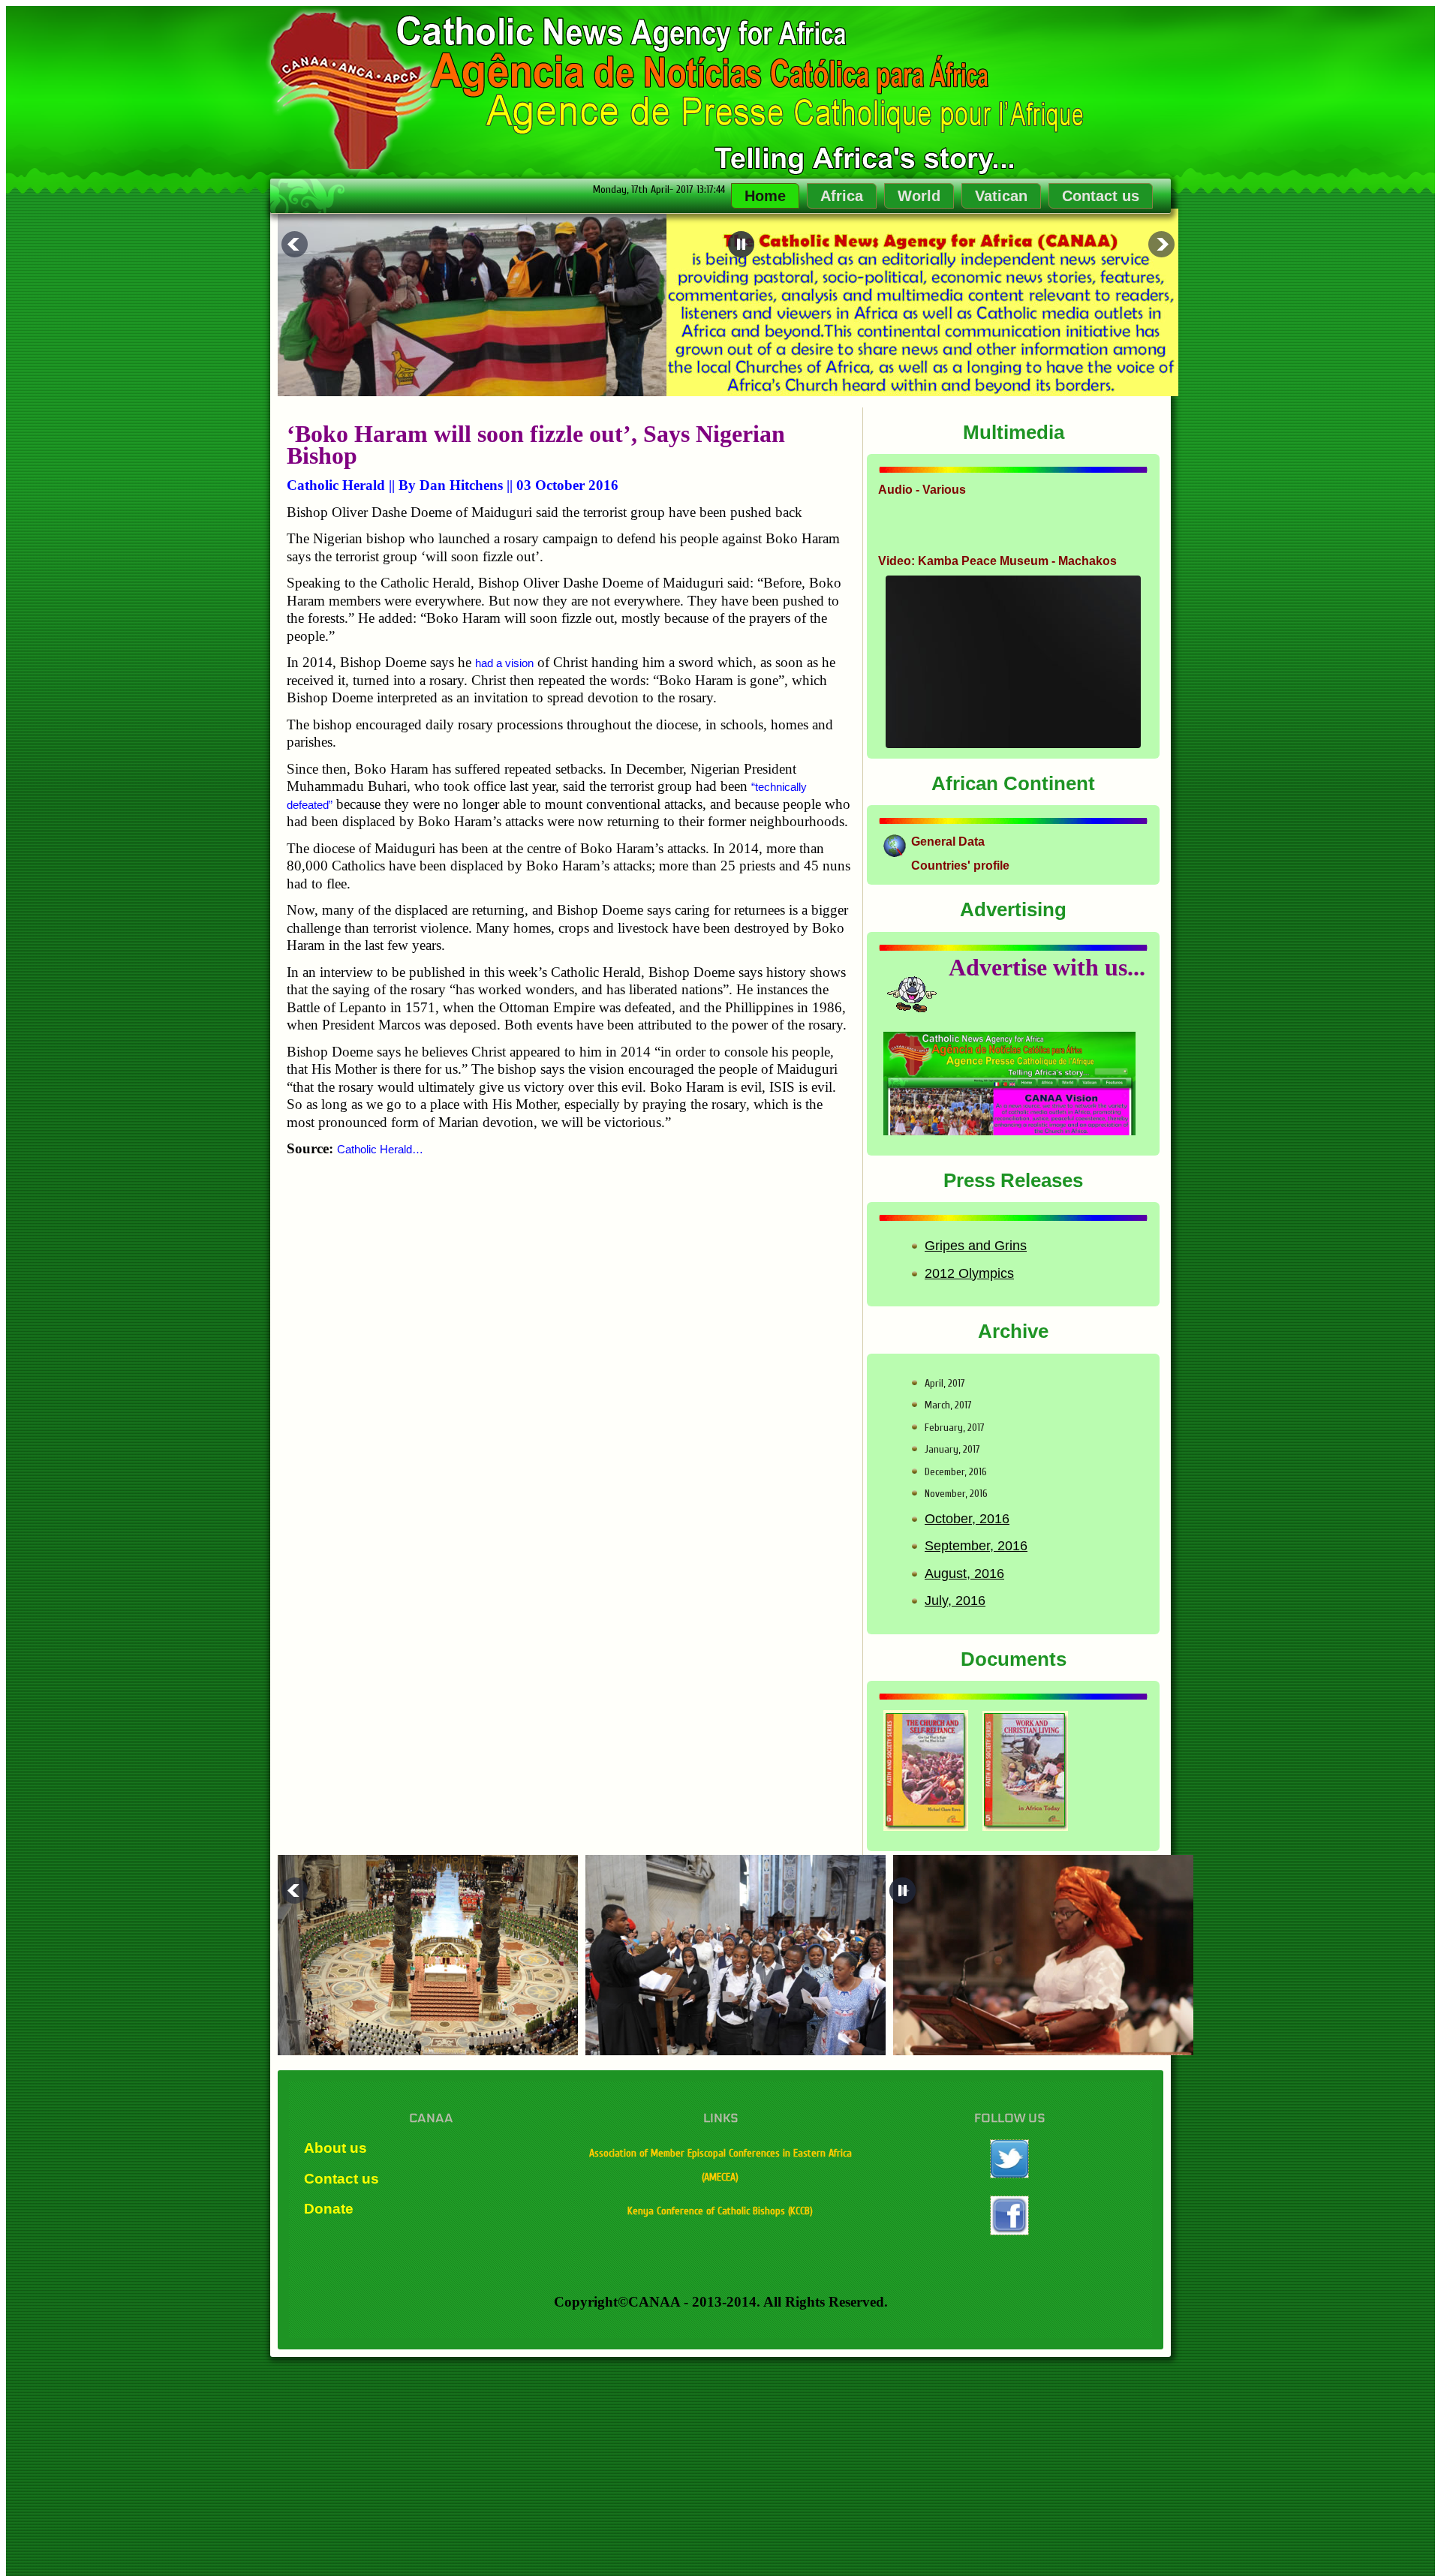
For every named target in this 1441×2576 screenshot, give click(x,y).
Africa (842, 196)
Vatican (1001, 196)
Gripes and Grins (976, 1246)
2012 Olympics (969, 1273)
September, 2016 (976, 1546)
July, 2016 (955, 1601)
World (919, 196)
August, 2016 (964, 1574)
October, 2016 (967, 1519)
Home (765, 196)
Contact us (1101, 196)
